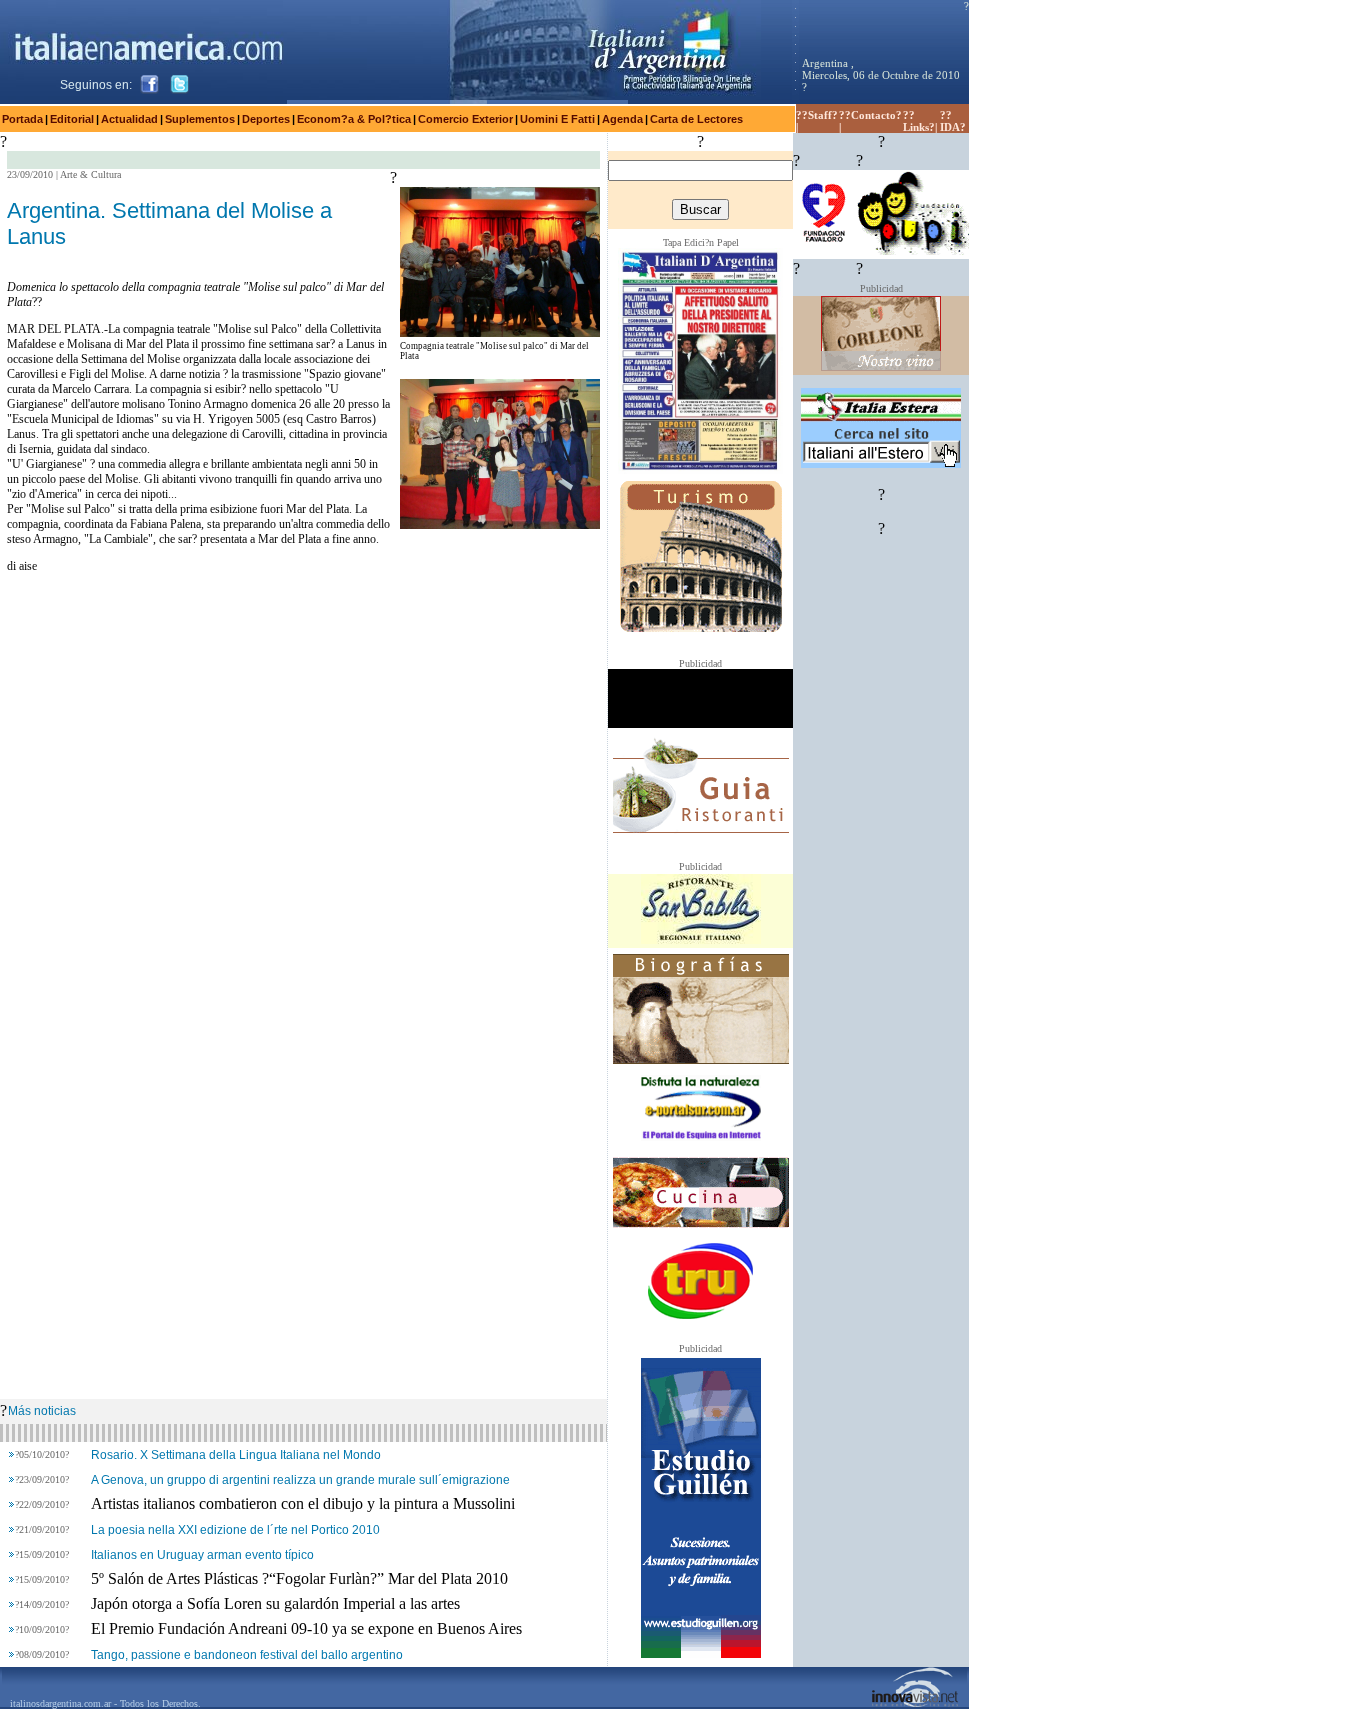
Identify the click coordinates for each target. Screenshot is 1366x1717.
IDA (950, 127)
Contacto (873, 115)
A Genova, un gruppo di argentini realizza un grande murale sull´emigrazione (300, 1480)
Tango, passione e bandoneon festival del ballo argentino (247, 1655)
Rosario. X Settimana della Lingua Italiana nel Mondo (236, 1455)
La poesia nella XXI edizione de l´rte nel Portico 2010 (235, 1530)
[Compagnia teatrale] (500, 331)
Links (916, 127)
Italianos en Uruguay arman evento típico (202, 1555)
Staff (820, 115)
